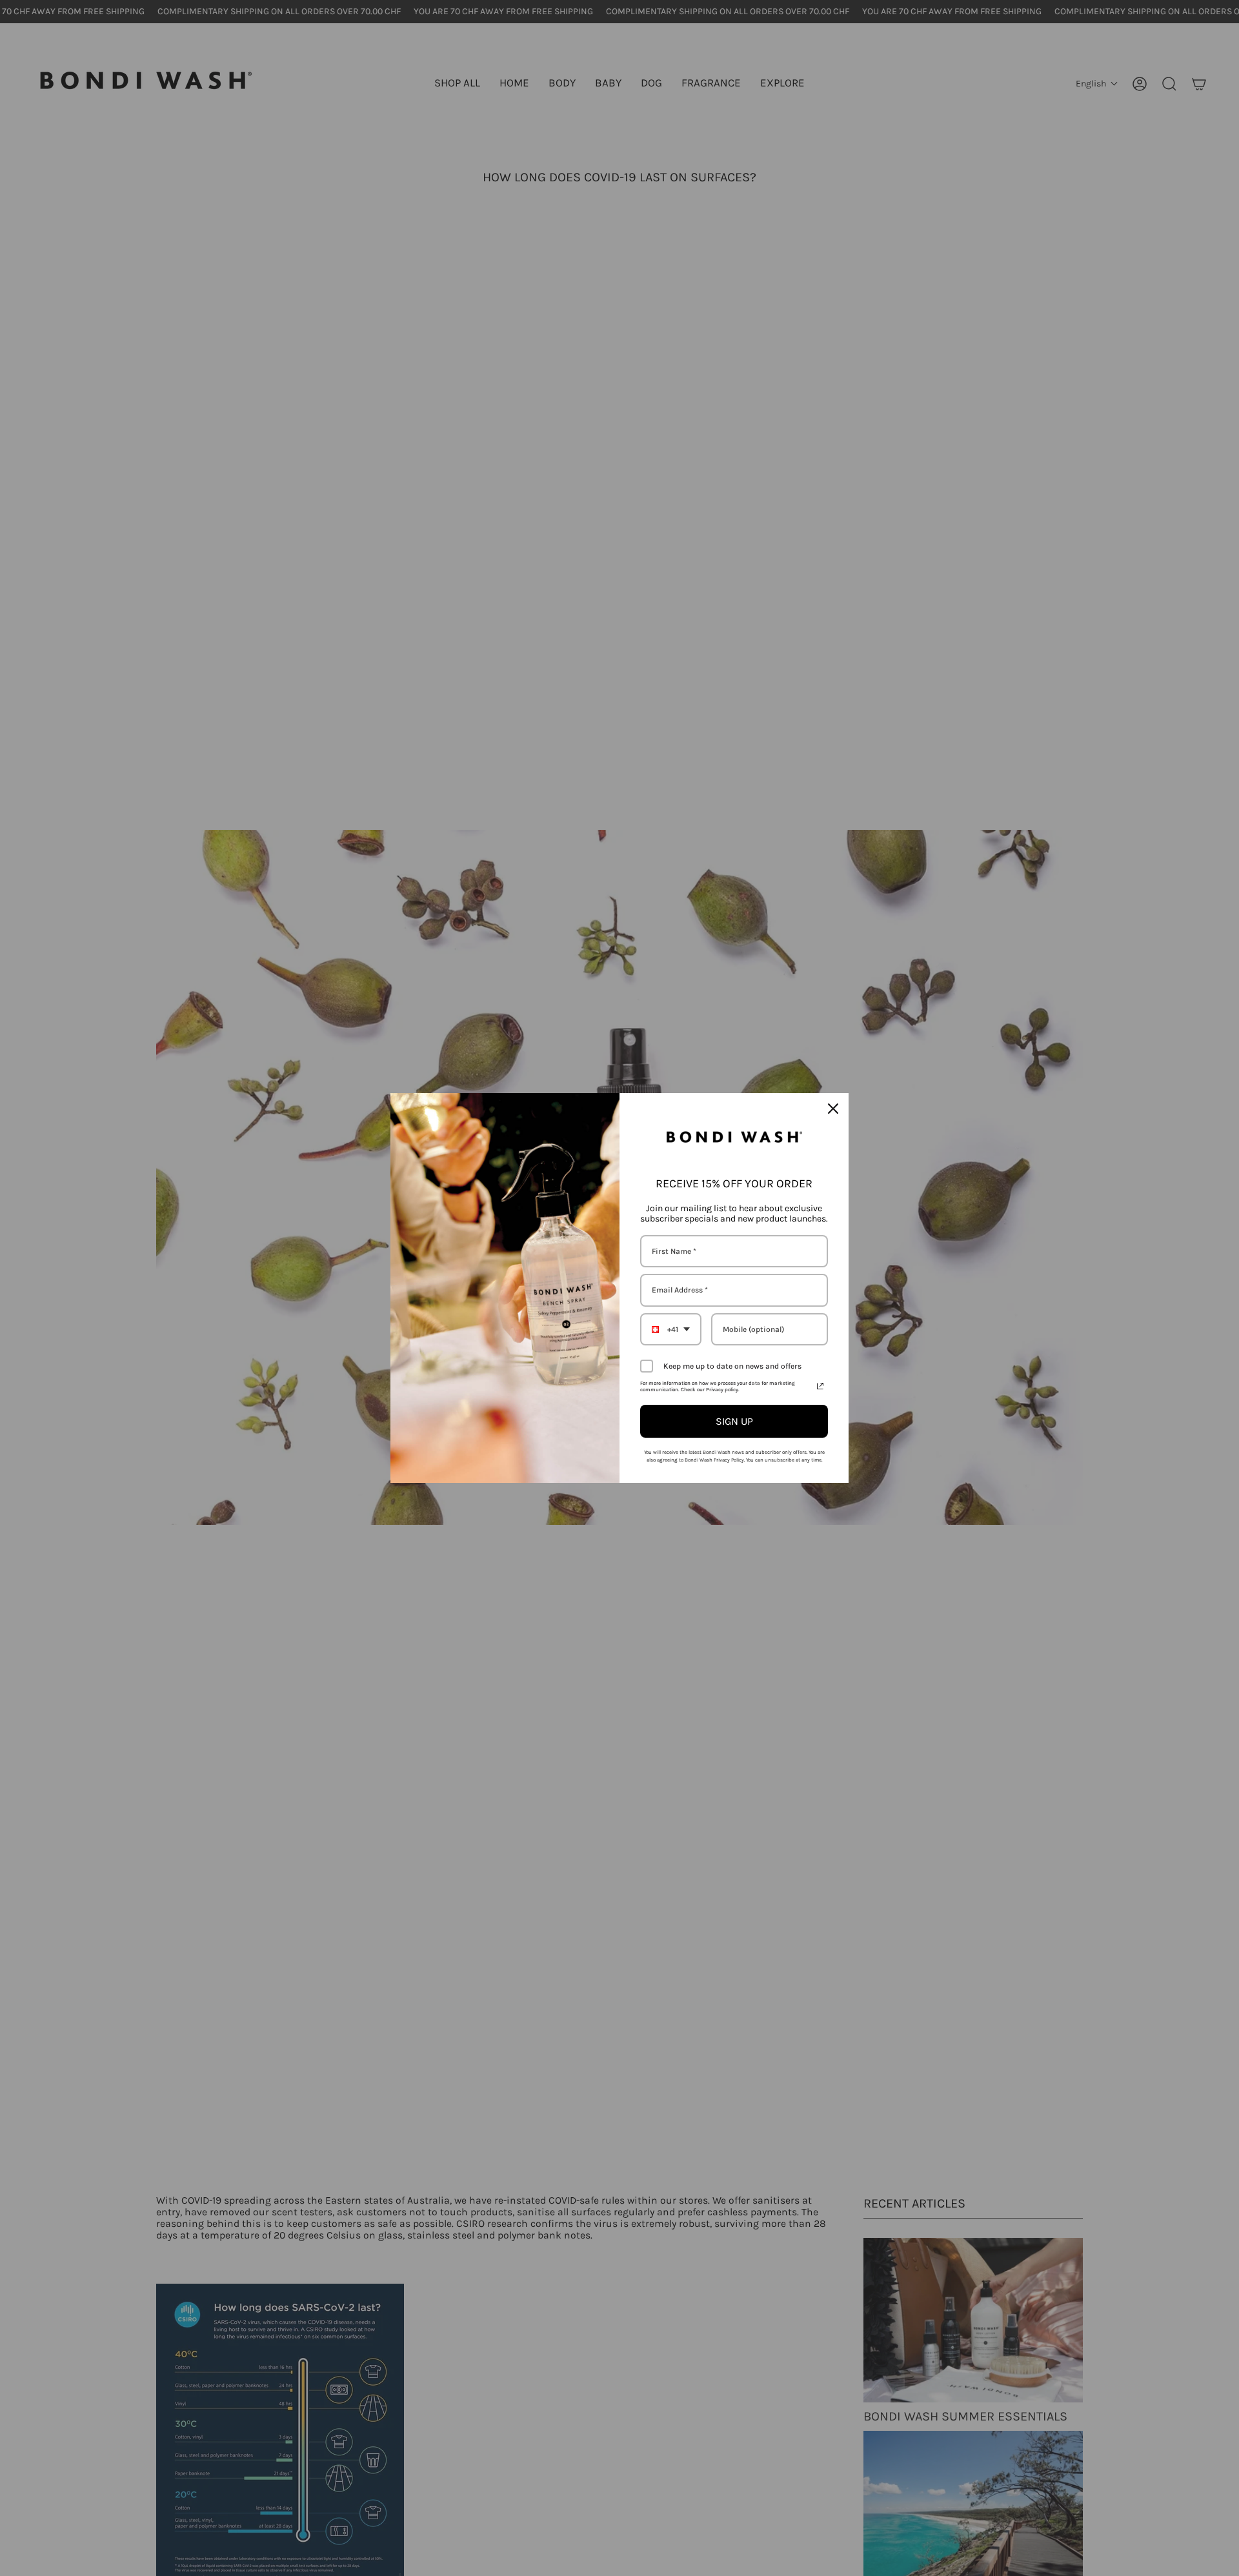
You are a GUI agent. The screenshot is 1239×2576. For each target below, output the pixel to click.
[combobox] (671, 1329)
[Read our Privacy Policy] (820, 1386)
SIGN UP (734, 1421)
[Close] (833, 1109)
